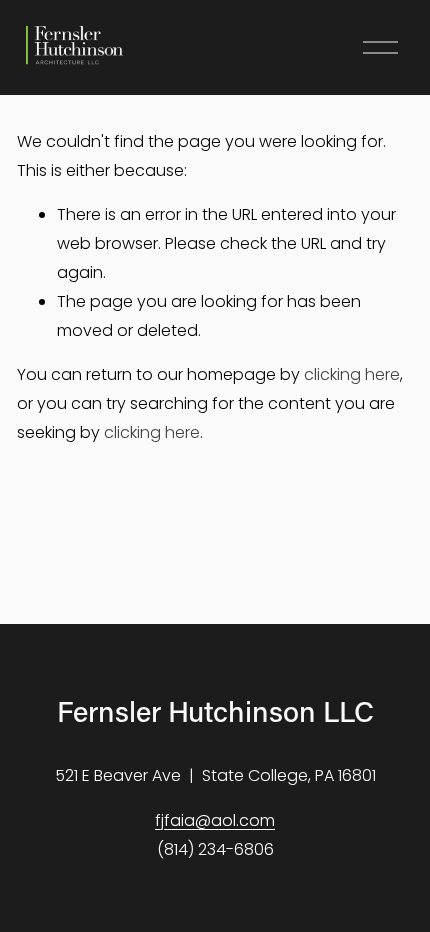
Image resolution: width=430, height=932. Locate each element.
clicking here (352, 374)
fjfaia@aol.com (215, 820)
